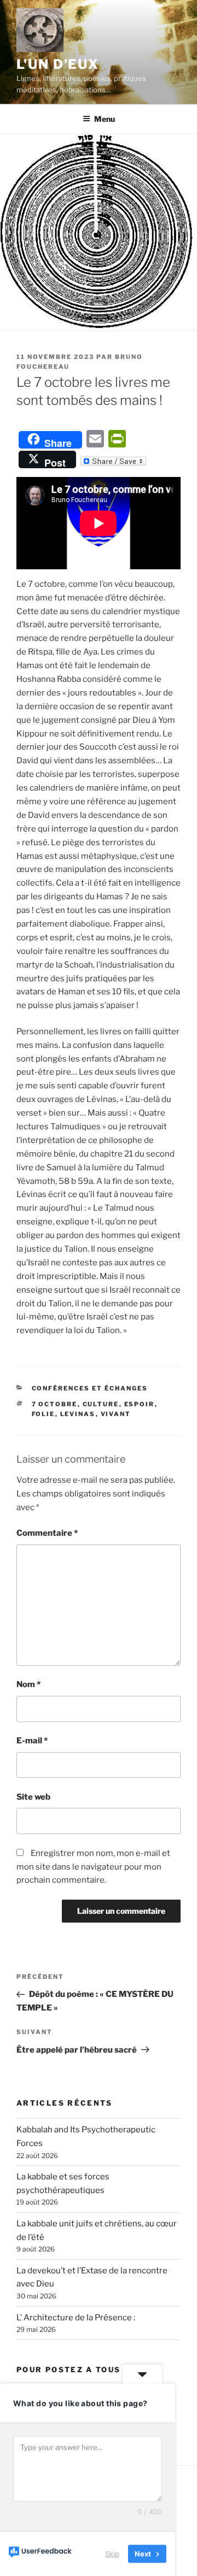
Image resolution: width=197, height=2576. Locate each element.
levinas (78, 1414)
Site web (33, 1797)
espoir (140, 1404)
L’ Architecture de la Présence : (76, 2318)
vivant (116, 1414)
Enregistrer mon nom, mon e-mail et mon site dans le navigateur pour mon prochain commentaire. (93, 1867)
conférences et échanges (90, 1388)
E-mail (32, 1741)
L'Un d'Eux (58, 64)
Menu (105, 119)
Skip (112, 2554)
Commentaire (47, 1533)
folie (44, 1414)
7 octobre (55, 1404)
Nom (28, 1684)
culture (101, 1404)
